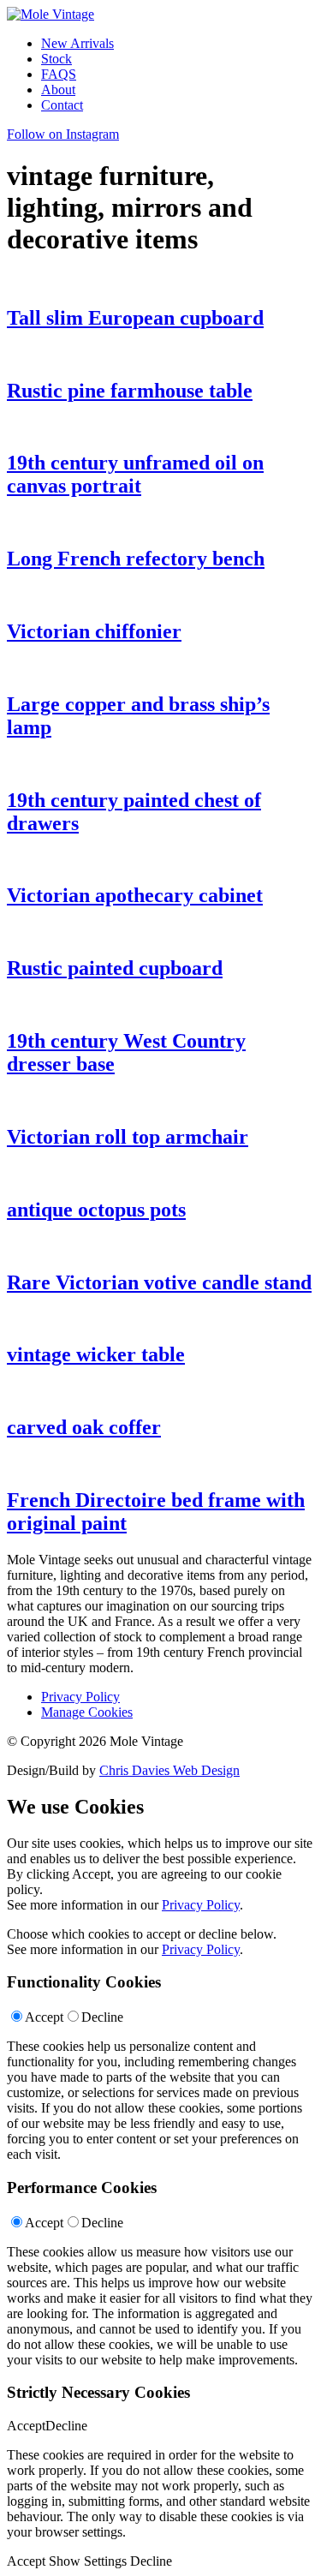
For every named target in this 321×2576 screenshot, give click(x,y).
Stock (56, 59)
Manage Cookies (87, 1712)
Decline (102, 2017)
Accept (44, 2017)
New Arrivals (77, 43)
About (58, 90)
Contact (62, 105)
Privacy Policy (80, 1697)
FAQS (59, 74)
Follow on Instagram (63, 134)
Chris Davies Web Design (169, 1770)
